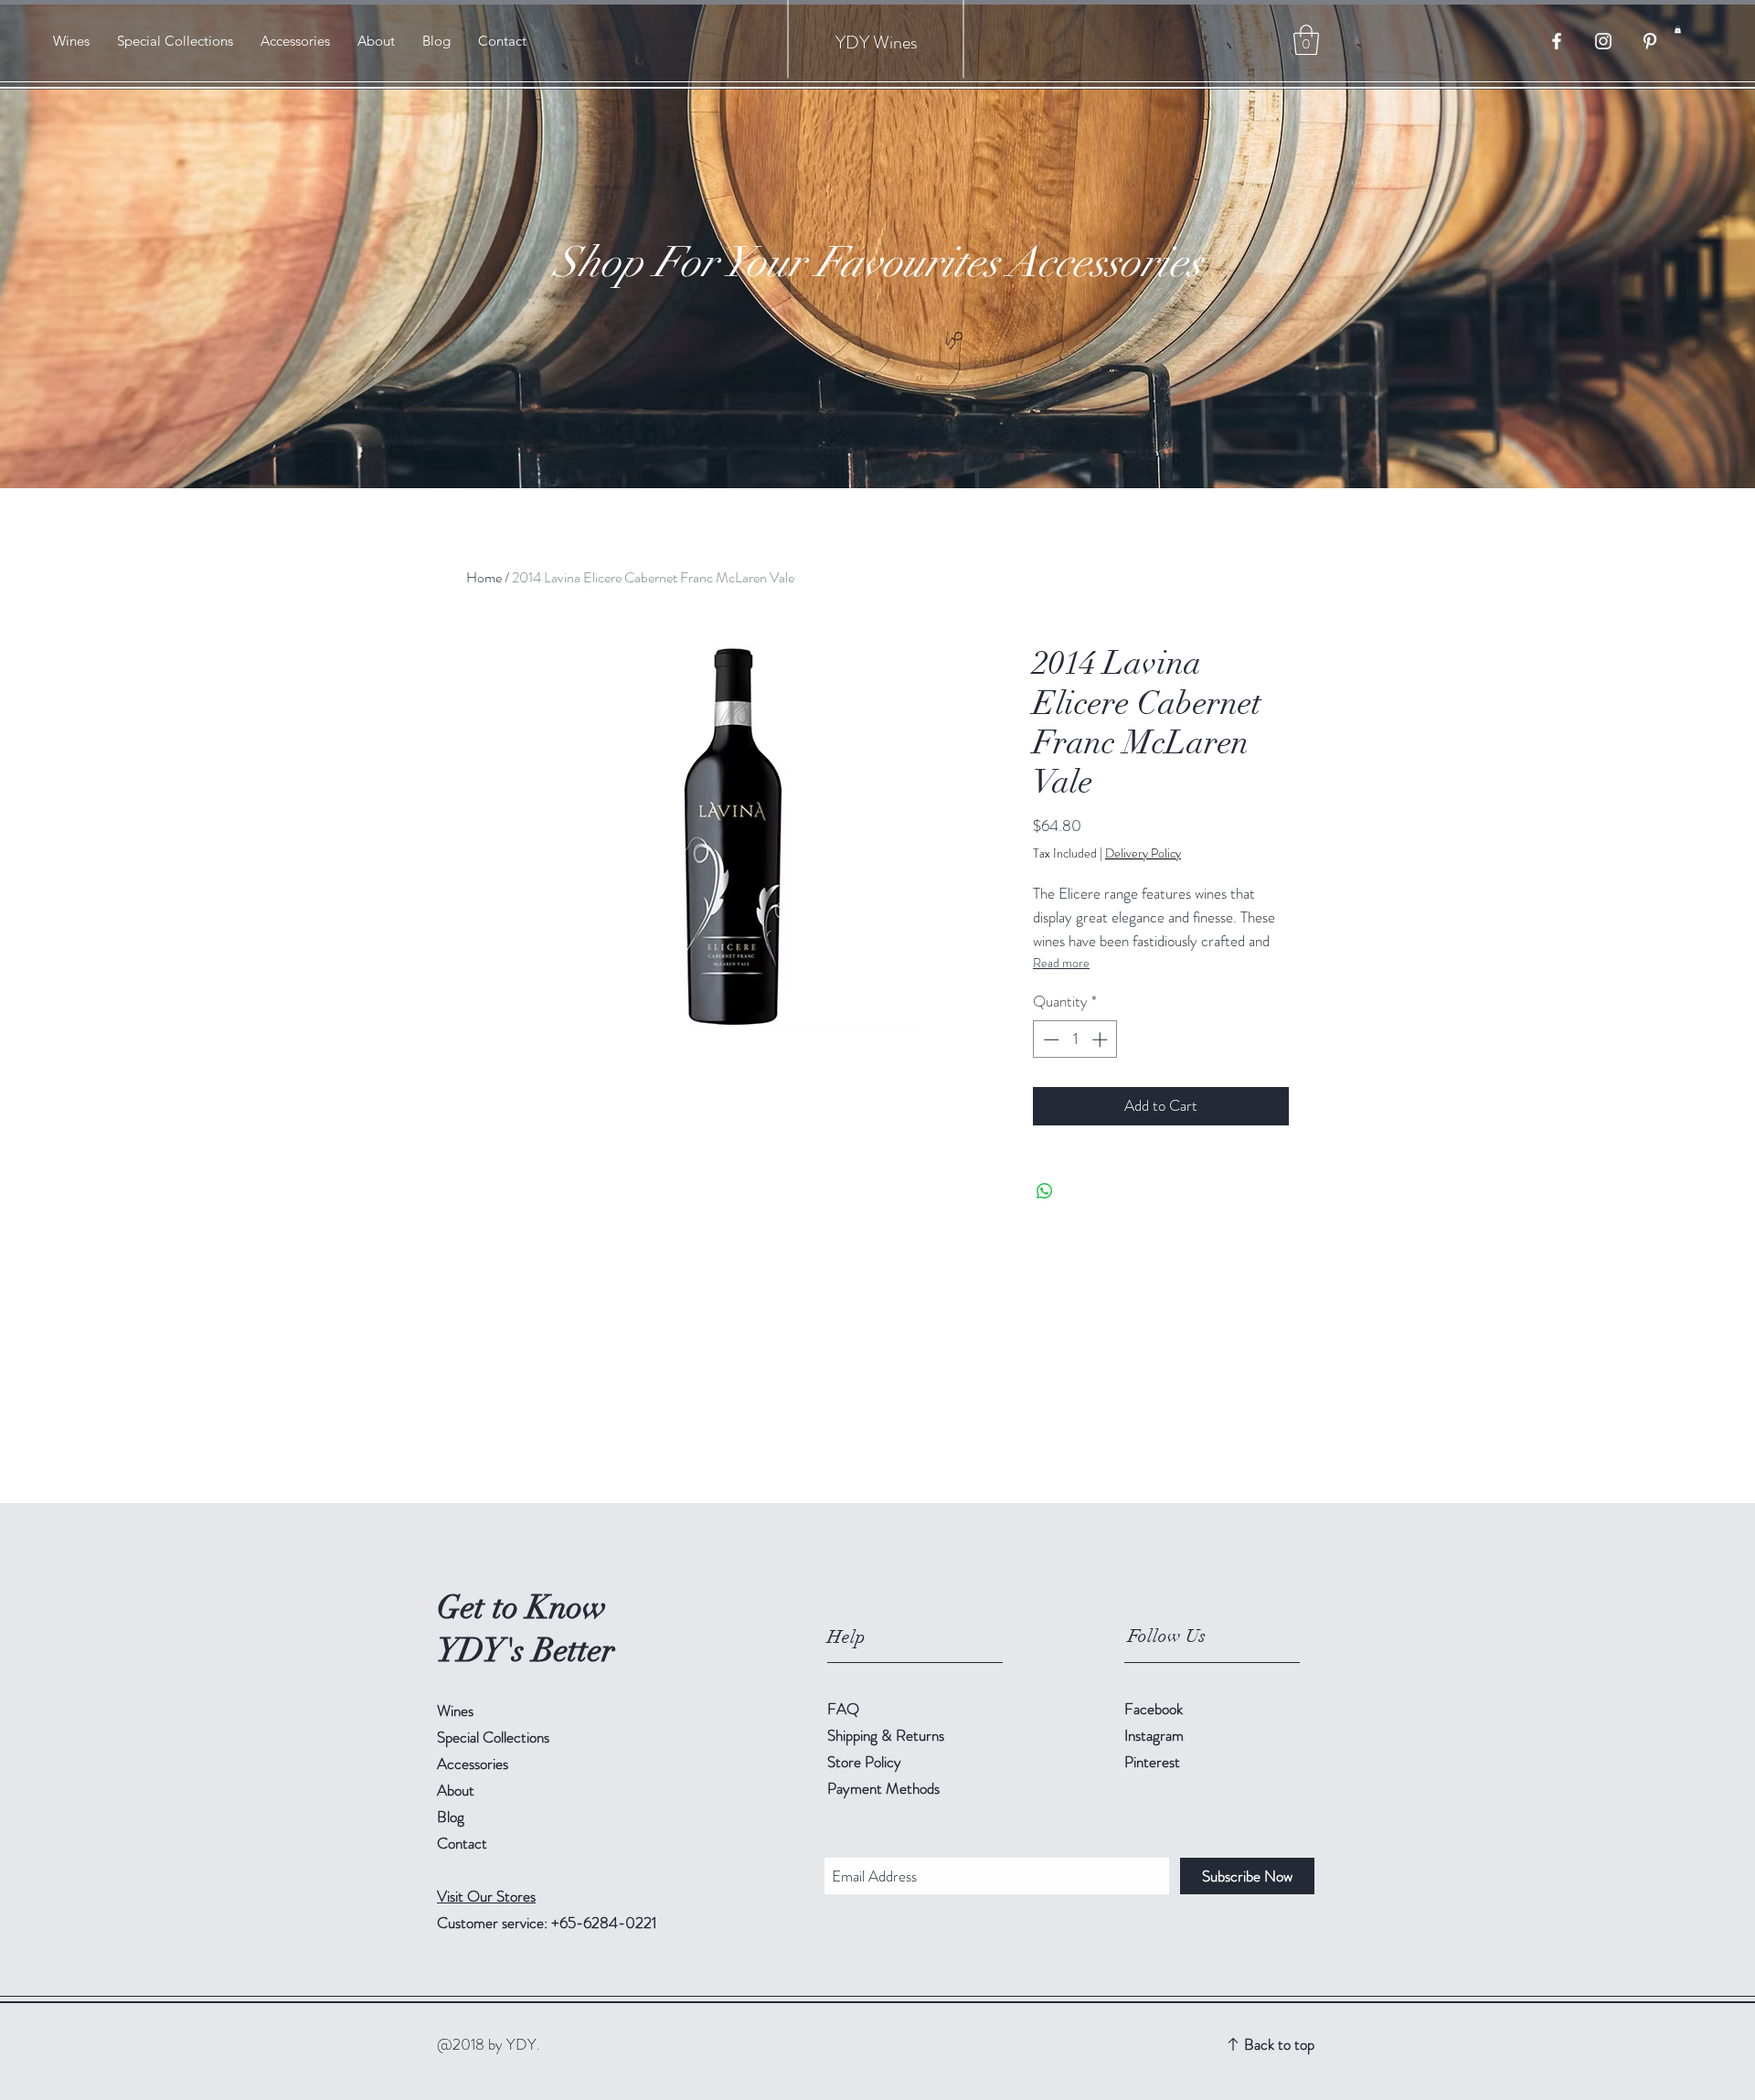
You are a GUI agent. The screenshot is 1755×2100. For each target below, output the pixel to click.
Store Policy (864, 1762)
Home (484, 577)
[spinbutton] (1075, 1039)
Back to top (1279, 2044)
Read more (1061, 963)
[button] (1678, 29)
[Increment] (1101, 1039)
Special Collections (493, 1737)
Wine (892, 43)
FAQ (843, 1709)
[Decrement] (1049, 1039)
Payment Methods (885, 1788)
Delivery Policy (1143, 853)
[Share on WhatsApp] (1045, 1191)
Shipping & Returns (888, 1735)
